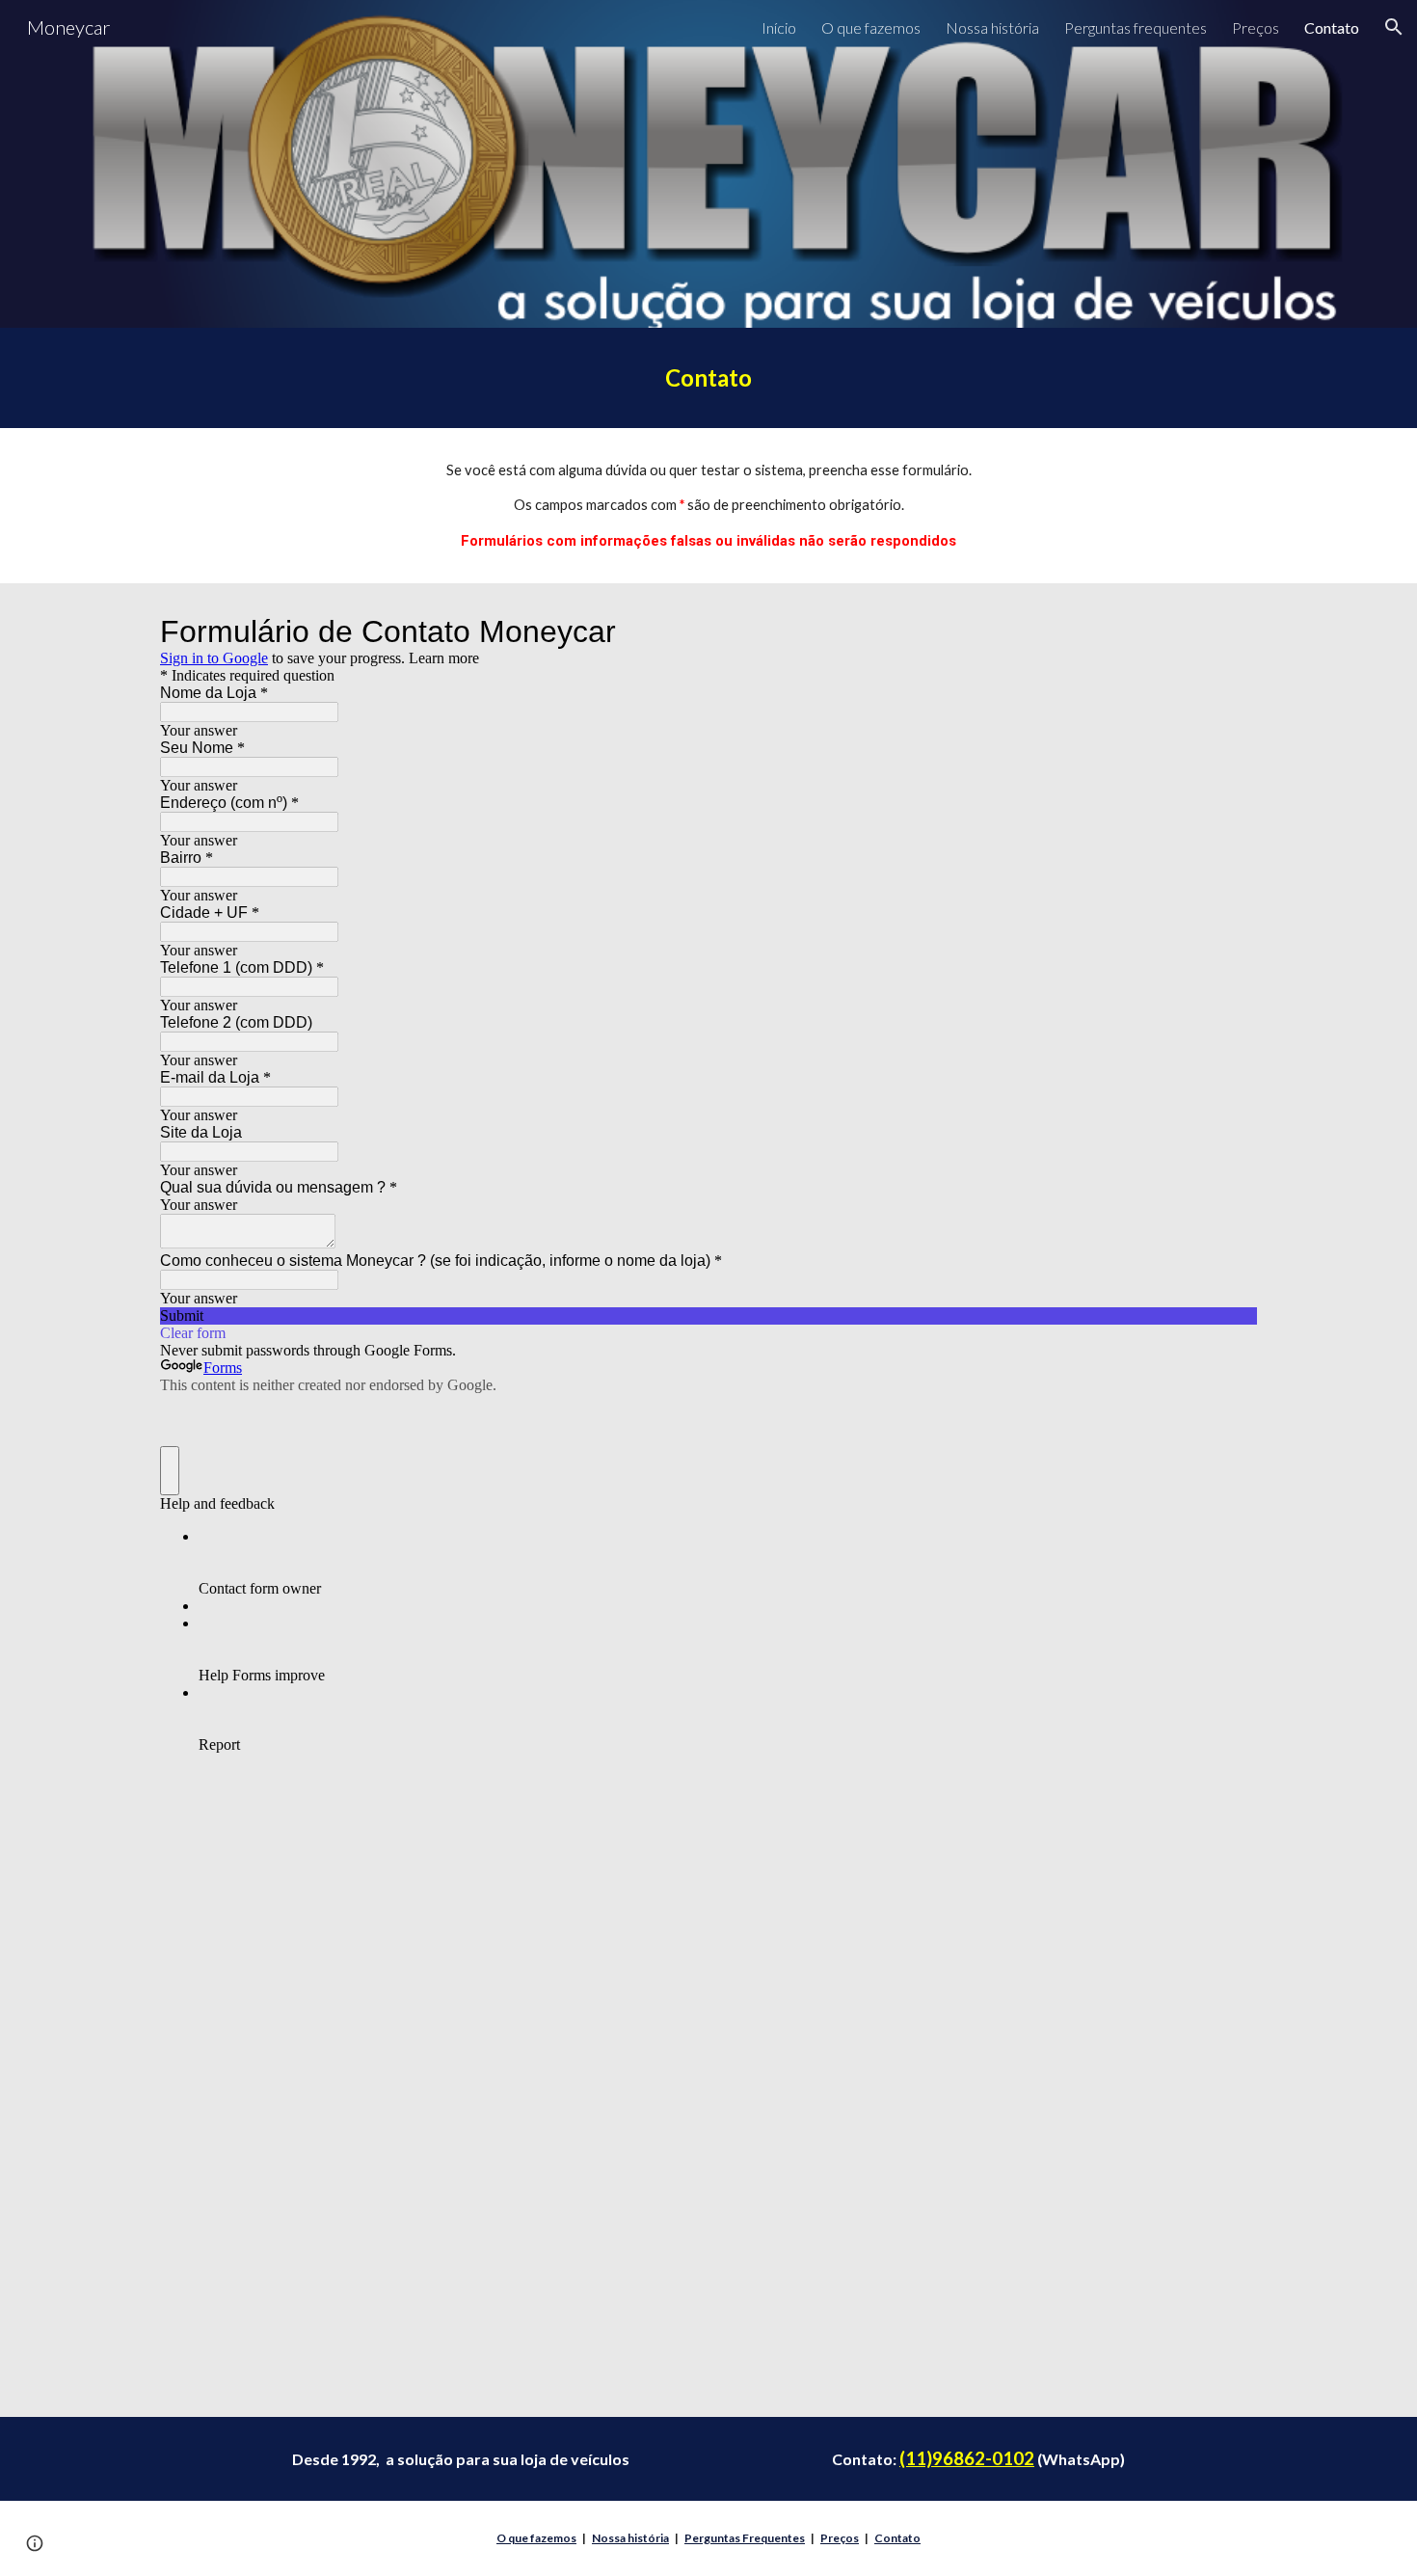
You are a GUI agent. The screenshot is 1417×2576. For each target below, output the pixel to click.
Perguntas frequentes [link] (1136, 27)
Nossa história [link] (992, 27)
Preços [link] (1256, 27)
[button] (1394, 27)
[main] (708, 378)
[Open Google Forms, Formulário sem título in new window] (1228, 631)
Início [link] (779, 27)
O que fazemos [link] (871, 27)
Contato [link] (1332, 27)
